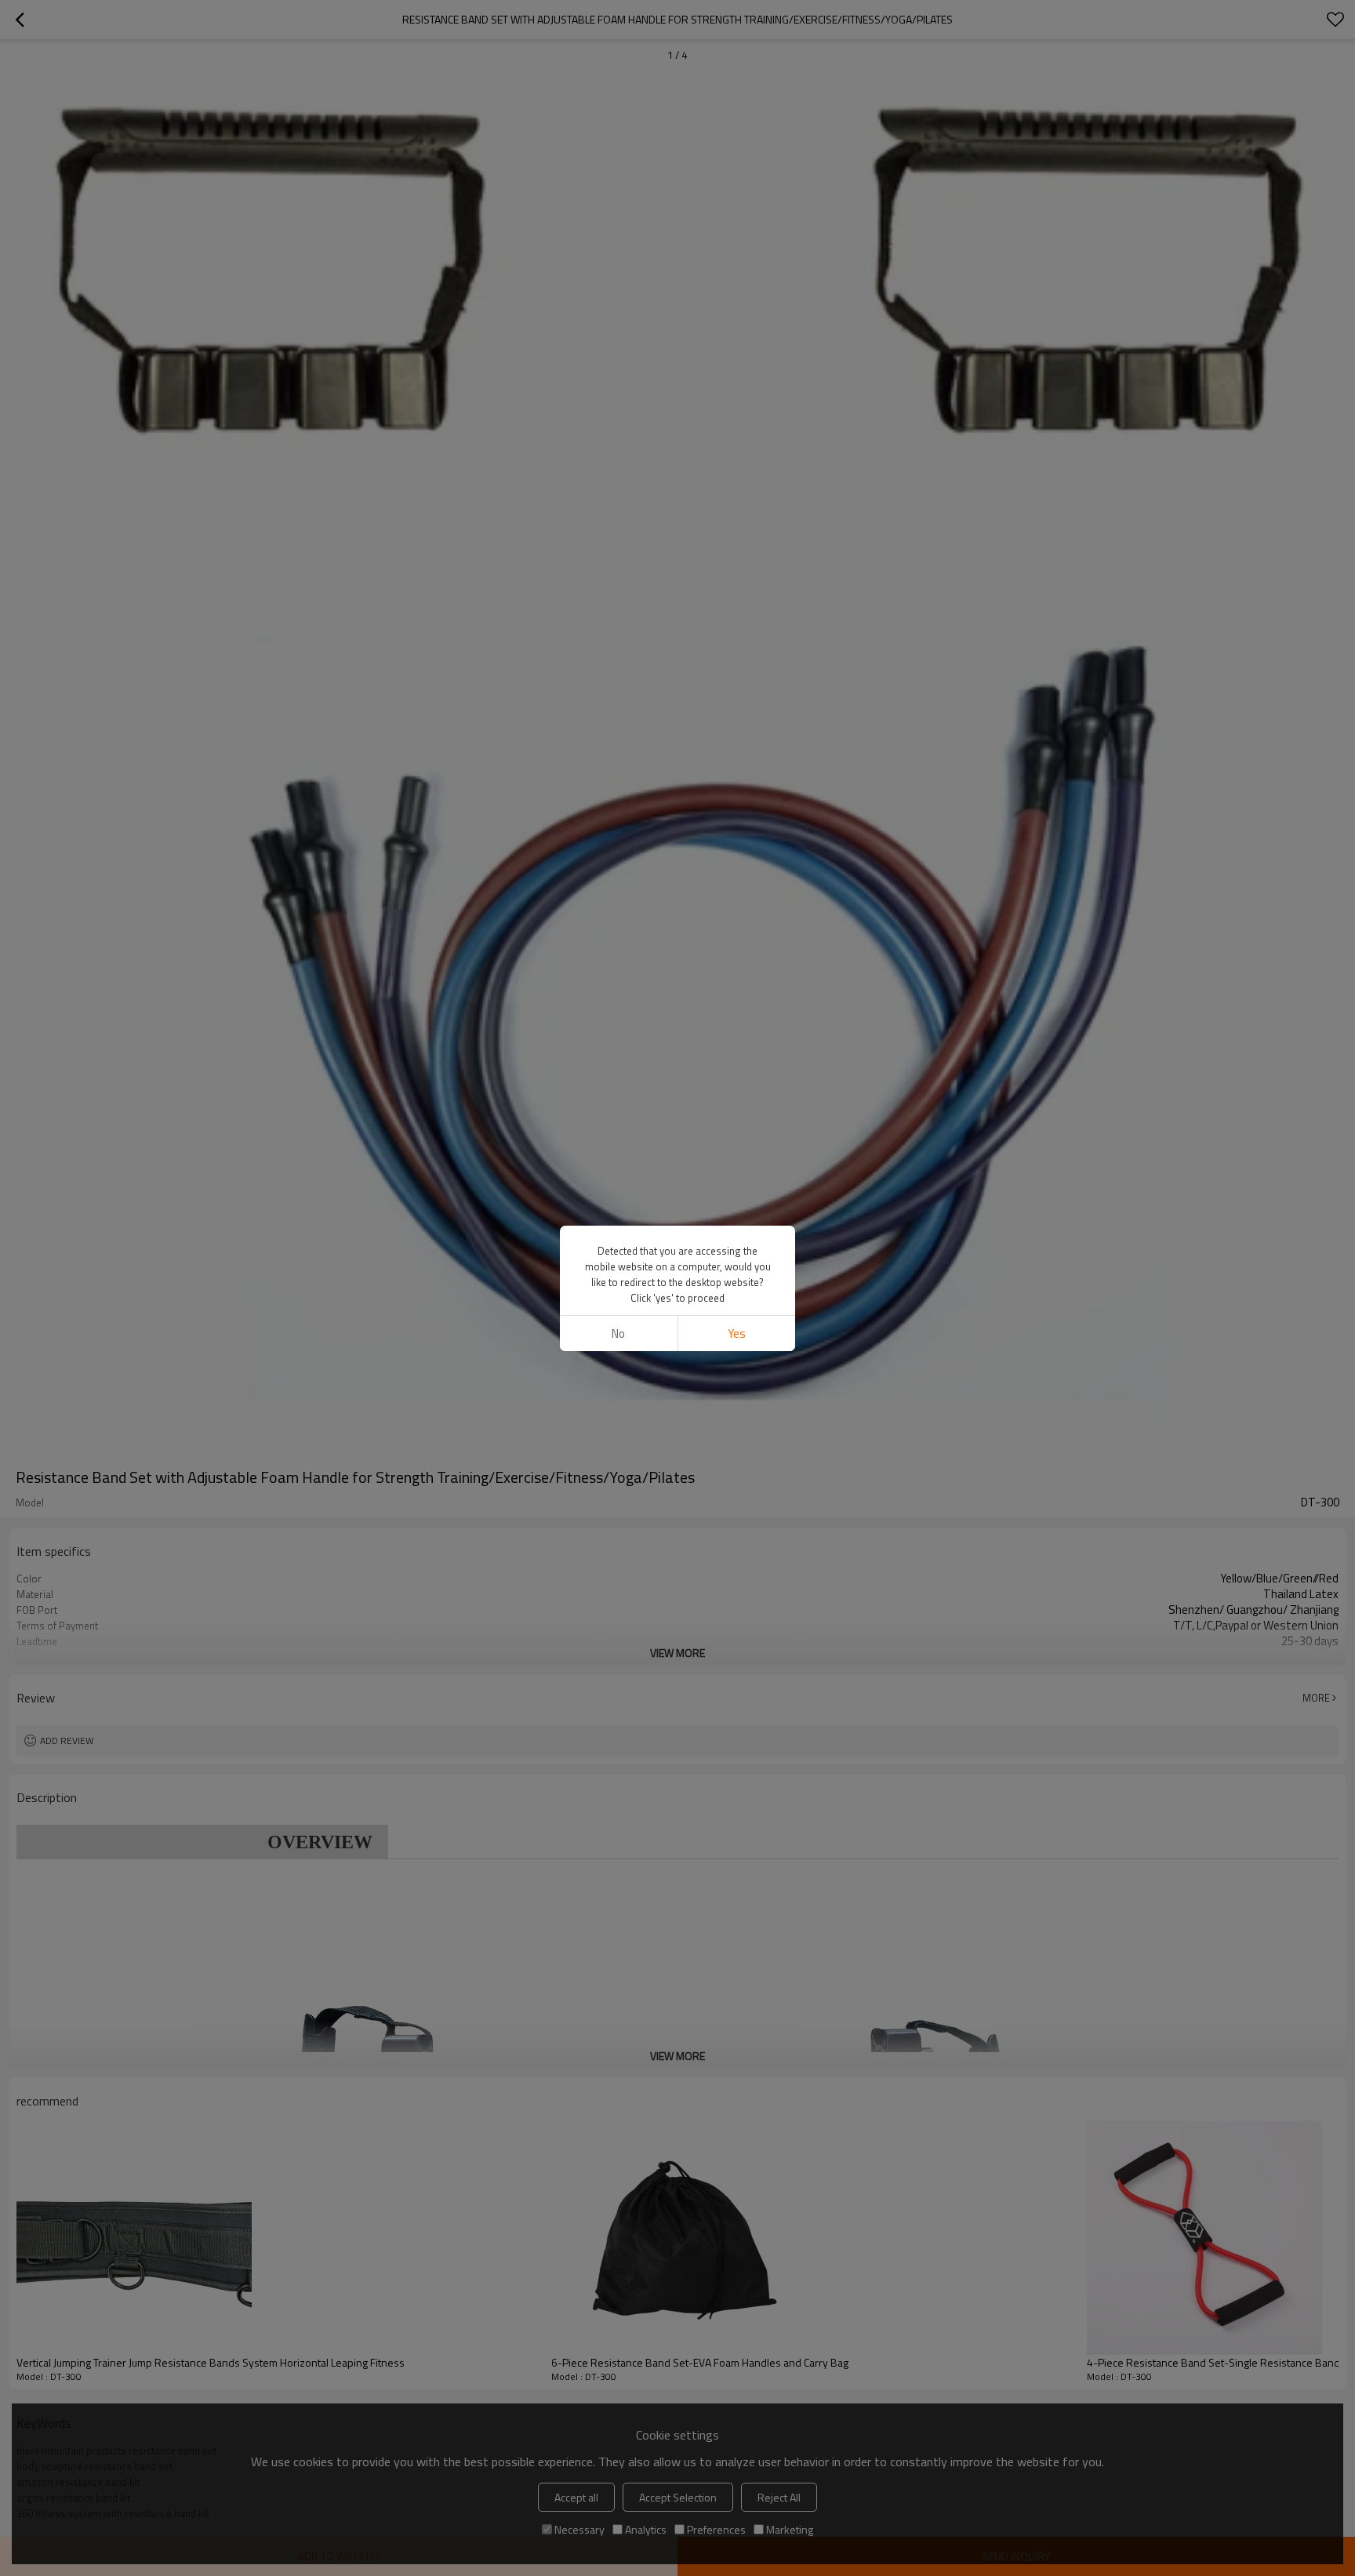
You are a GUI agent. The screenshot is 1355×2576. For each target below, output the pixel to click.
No (618, 1333)
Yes (737, 1333)
